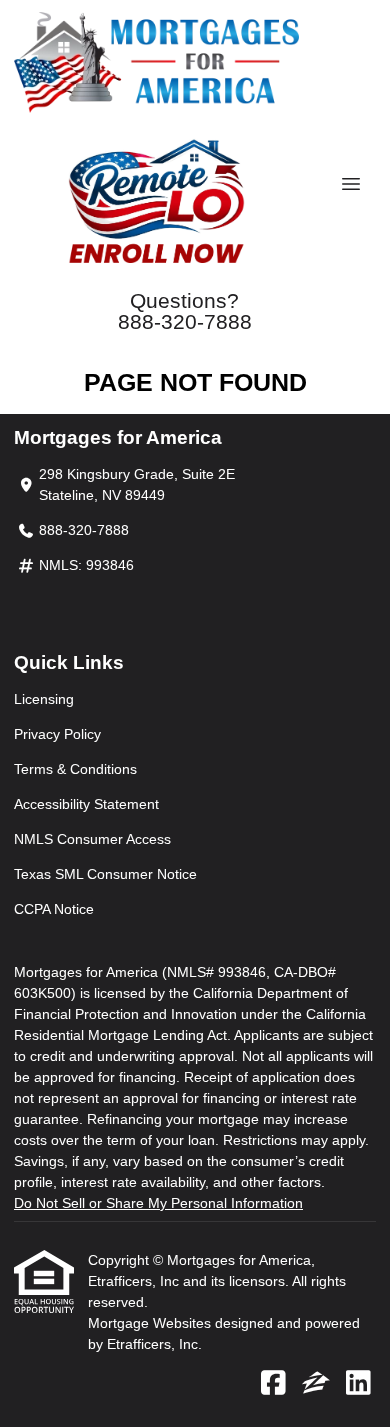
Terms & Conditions (75, 769)
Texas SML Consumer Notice (105, 874)
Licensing (44, 699)
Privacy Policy (57, 734)
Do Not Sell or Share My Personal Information (158, 1203)
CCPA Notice (54, 909)
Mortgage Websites (151, 1323)
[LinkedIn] (358, 1384)
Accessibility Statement (86, 804)
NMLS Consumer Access (92, 839)
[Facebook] (273, 1384)
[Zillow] (316, 1384)
